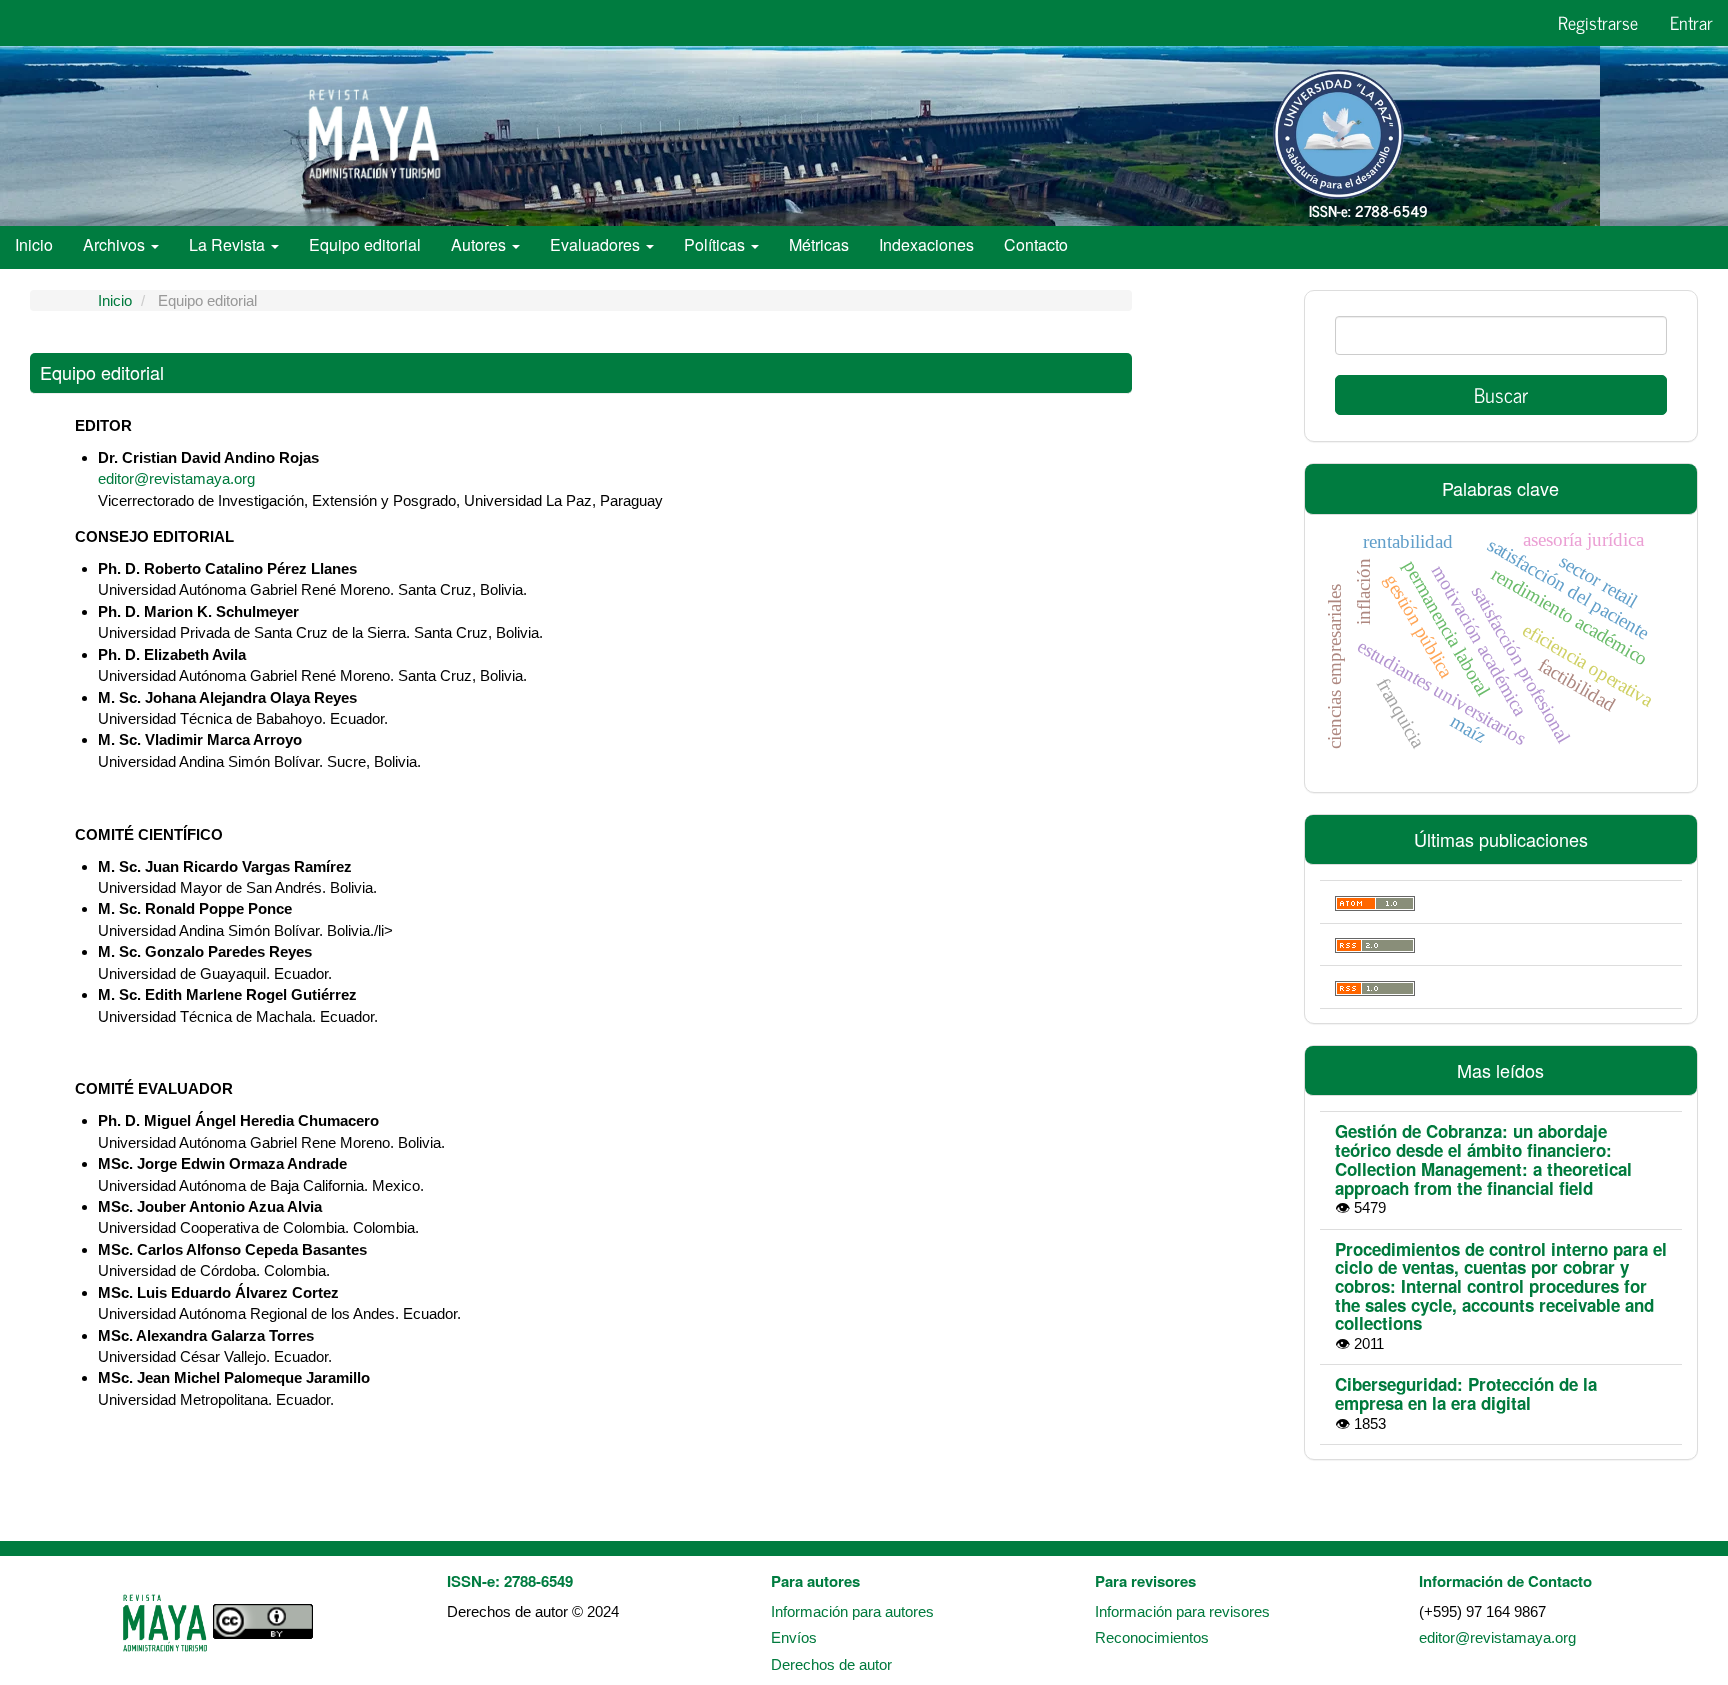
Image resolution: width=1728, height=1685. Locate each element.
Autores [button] (480, 244)
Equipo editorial (365, 244)
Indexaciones (926, 244)
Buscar (1501, 394)
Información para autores (852, 1611)
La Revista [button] (229, 244)
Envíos (794, 1637)
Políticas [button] (716, 244)
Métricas (819, 244)
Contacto (1036, 244)
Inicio (34, 244)
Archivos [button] (116, 244)
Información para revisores (1182, 1611)
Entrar (1691, 22)
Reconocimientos (1152, 1637)
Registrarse (1598, 22)
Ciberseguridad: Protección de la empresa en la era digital (1466, 1393)
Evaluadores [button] (597, 244)
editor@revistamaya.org (176, 478)
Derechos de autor (831, 1664)
